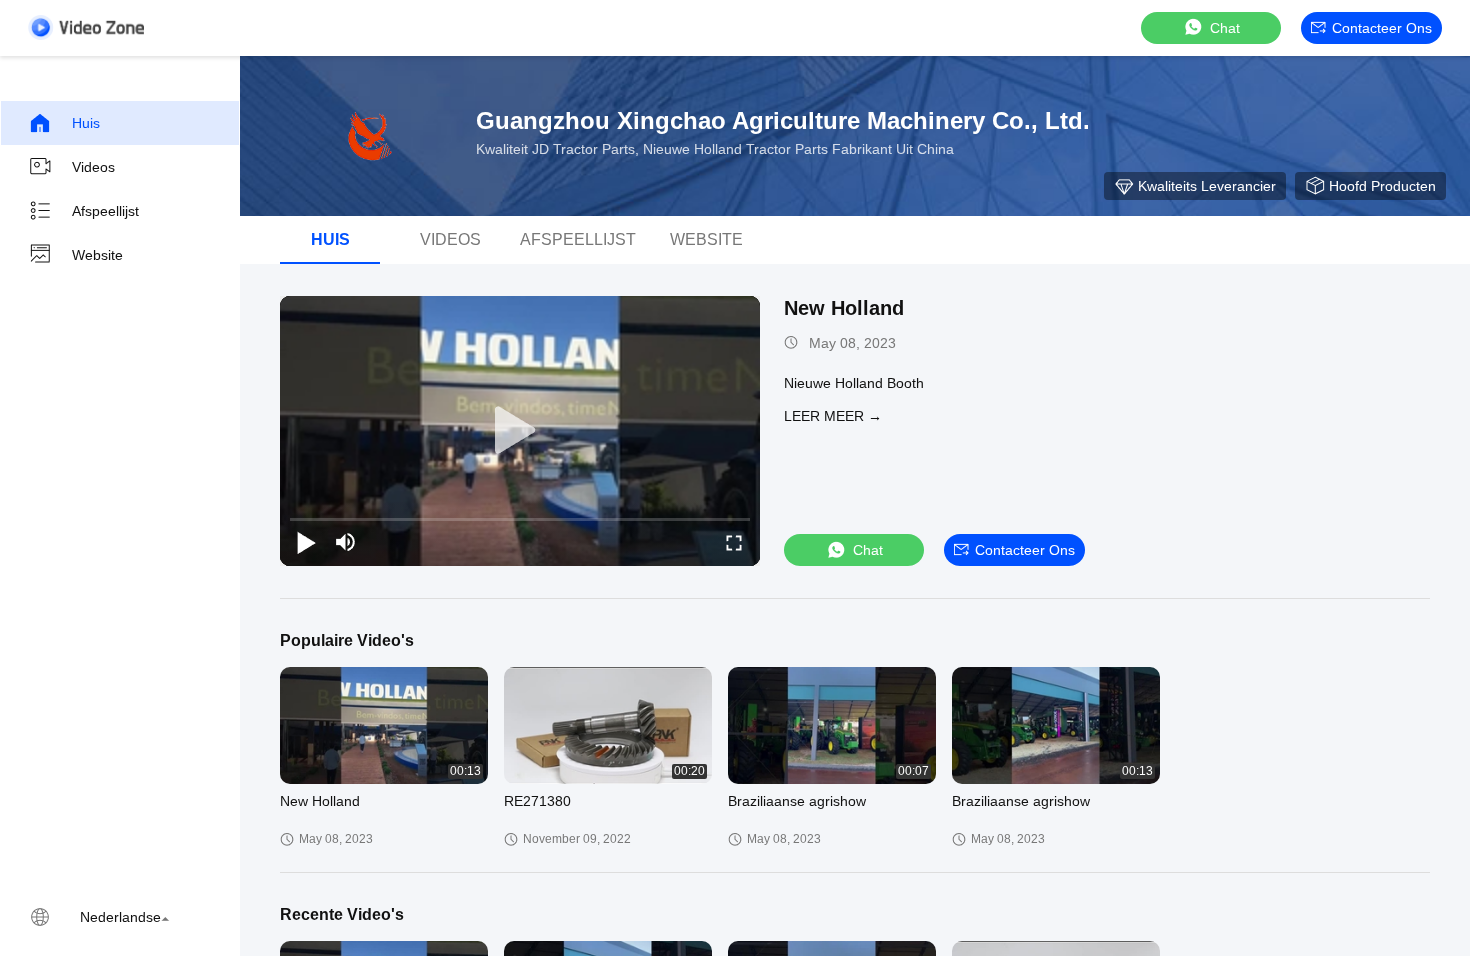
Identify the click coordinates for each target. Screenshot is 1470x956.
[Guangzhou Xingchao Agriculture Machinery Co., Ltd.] (370, 136)
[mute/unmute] (346, 542)
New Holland (844, 308)
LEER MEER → (833, 416)
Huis (86, 123)
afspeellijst (578, 239)
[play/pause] (306, 542)
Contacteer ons (1382, 28)
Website (97, 255)
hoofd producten (1382, 186)
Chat (1225, 28)
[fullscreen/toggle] (734, 542)
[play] (520, 431)
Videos (93, 167)
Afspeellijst (105, 211)
